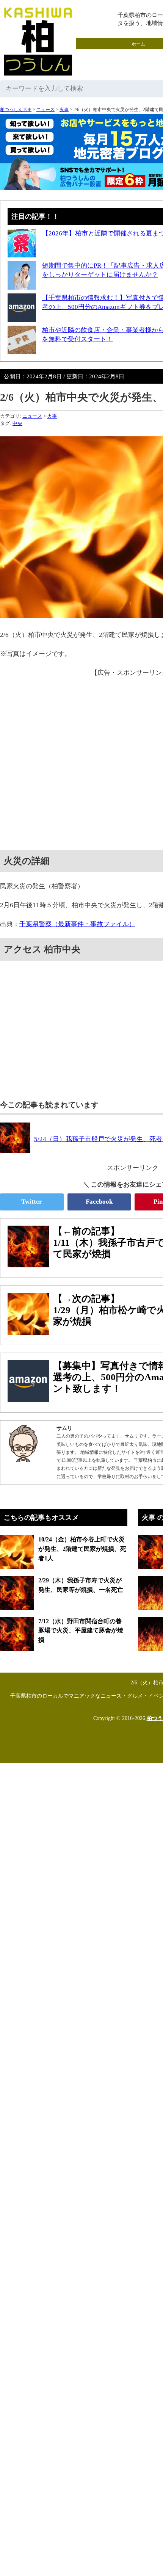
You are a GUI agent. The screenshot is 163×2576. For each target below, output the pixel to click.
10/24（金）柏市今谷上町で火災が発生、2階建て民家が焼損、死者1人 (82, 1549)
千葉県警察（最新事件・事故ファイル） (77, 924)
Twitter (32, 1202)
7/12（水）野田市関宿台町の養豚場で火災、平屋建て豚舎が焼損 (81, 1631)
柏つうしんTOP (16, 110)
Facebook (99, 1202)
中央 (17, 423)
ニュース (45, 110)
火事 (64, 110)
